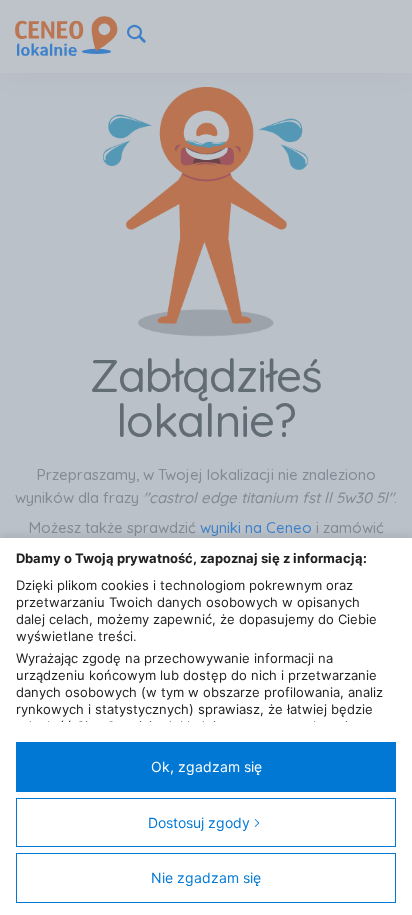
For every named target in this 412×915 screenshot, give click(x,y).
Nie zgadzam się (206, 877)
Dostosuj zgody (199, 822)
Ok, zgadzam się (206, 766)
